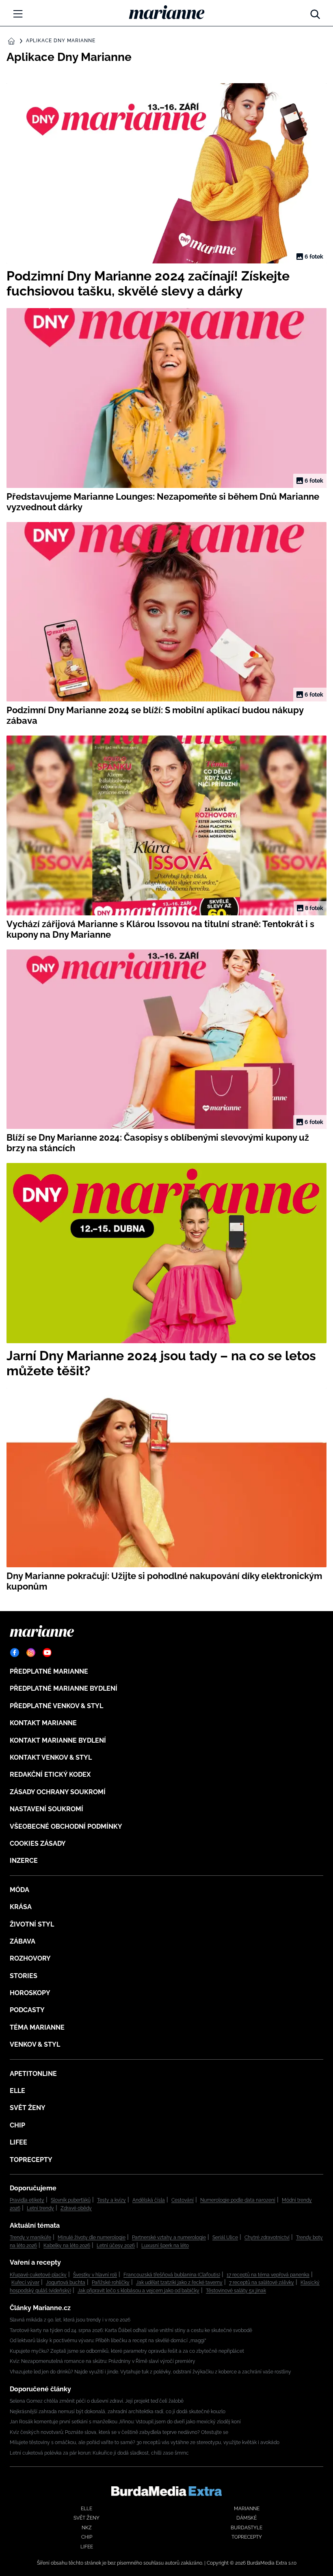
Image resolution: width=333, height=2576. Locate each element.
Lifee (18, 2142)
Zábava (23, 1941)
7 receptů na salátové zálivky (262, 2283)
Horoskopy (30, 1993)
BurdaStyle (247, 2528)
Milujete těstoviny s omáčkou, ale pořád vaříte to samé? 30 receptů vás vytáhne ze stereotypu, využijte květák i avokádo (145, 2442)
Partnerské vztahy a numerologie (169, 2237)
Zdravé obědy (76, 2208)
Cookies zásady (38, 1844)
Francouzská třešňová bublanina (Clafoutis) (172, 2275)
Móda (19, 1890)
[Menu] (18, 14)
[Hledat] (315, 12)
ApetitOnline (33, 2074)
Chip (17, 2125)
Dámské (247, 2518)
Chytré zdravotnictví (267, 2237)
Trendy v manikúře (30, 2237)
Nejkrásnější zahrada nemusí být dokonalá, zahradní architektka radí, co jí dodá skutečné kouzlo (118, 2412)
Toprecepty (31, 2160)
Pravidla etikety (27, 2200)
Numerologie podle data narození (238, 2200)
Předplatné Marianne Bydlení (64, 1688)
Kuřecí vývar (25, 2283)
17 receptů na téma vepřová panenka (268, 2275)
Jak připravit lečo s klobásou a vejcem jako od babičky (138, 2291)
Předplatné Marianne (49, 1671)
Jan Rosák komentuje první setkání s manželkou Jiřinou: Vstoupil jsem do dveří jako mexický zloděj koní (125, 2422)
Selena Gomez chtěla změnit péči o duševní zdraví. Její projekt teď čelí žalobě (97, 2401)
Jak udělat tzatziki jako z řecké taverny (179, 2283)
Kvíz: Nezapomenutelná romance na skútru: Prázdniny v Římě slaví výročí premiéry (103, 2361)
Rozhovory (30, 1958)
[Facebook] (15, 1653)
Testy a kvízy (111, 2200)
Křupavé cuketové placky (38, 2275)
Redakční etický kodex (50, 1775)
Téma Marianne (37, 2027)
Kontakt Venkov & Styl (51, 1757)
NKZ (87, 2528)
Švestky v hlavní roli (95, 2275)
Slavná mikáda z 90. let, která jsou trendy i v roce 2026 (70, 2320)
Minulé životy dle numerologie (92, 2237)
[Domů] (167, 12)
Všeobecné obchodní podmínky (66, 1826)
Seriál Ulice (225, 2237)
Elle (17, 2091)
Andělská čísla (149, 2200)
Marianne (247, 2509)
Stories (24, 1976)
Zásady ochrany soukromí (58, 1792)
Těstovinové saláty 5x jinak (236, 2291)
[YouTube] (47, 1653)
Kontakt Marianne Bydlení (58, 1740)
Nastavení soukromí (46, 1809)
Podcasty (27, 2010)
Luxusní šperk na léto (165, 2246)
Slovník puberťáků (71, 2200)
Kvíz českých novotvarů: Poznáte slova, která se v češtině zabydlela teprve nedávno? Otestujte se (119, 2432)
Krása (21, 1907)
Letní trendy (40, 2208)
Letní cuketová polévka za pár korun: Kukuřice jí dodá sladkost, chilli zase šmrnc (99, 2453)
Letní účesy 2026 (116, 2246)
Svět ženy (28, 2108)
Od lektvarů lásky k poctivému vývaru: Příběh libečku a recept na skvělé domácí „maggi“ (108, 2341)
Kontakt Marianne (43, 1723)
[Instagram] (31, 1653)
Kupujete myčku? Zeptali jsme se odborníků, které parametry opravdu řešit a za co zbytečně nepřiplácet (127, 2351)
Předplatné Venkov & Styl (56, 1706)
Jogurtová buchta (66, 2283)
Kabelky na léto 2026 (67, 2246)
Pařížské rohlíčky (111, 2283)
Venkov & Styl (35, 2044)
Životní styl (32, 1924)
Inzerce (24, 1861)
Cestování (183, 2200)
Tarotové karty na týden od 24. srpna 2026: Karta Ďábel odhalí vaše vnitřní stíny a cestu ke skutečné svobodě (131, 2330)
